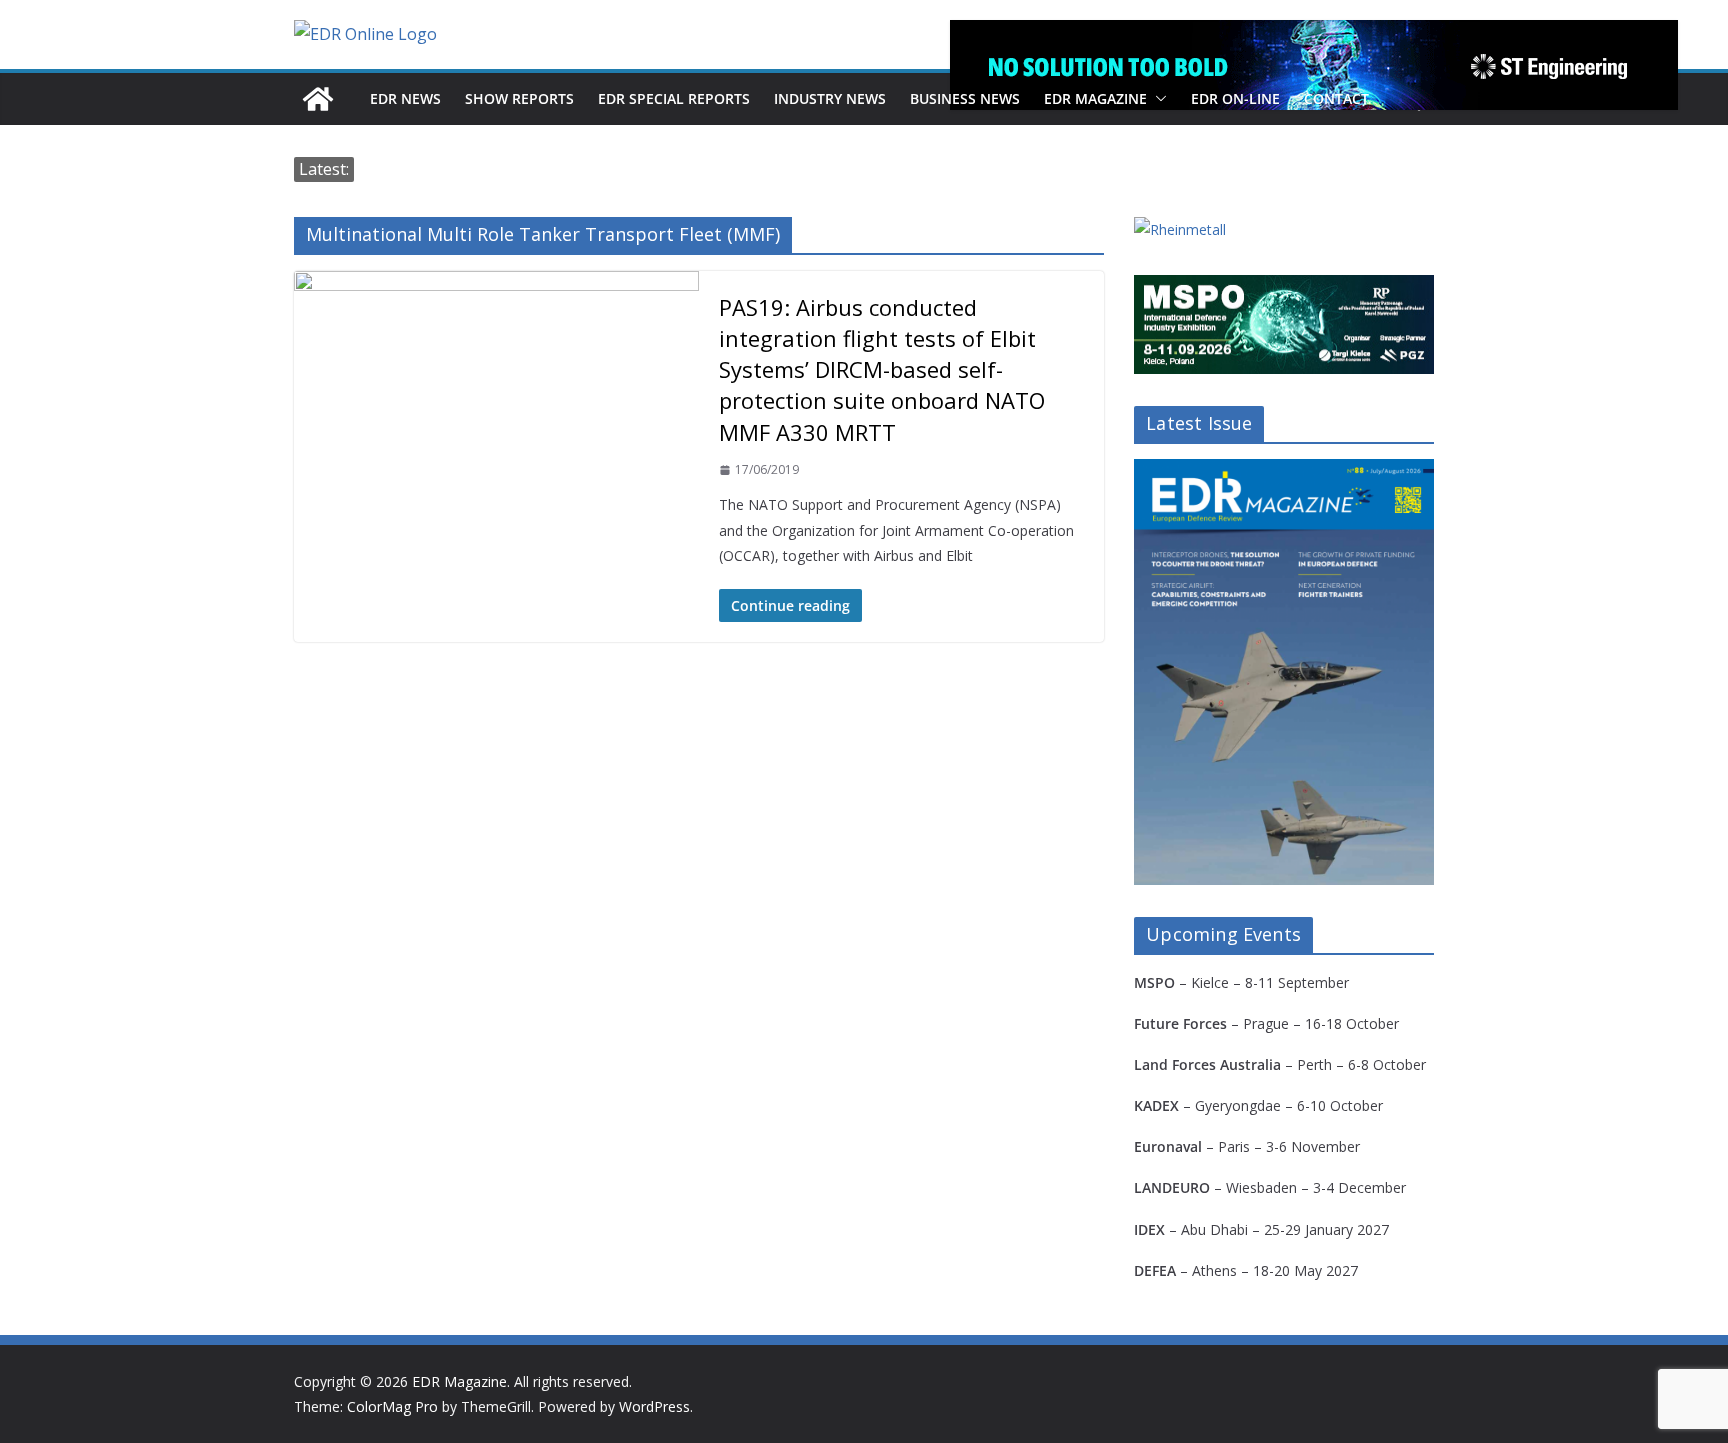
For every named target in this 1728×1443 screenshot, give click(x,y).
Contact (1336, 98)
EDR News (405, 98)
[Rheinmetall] (1180, 229)
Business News (965, 98)
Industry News (830, 98)
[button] (1157, 99)
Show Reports (519, 98)
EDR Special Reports (674, 98)
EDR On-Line (1235, 98)
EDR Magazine (1095, 98)
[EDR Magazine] (318, 99)
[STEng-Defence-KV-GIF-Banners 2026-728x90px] (1314, 65)
